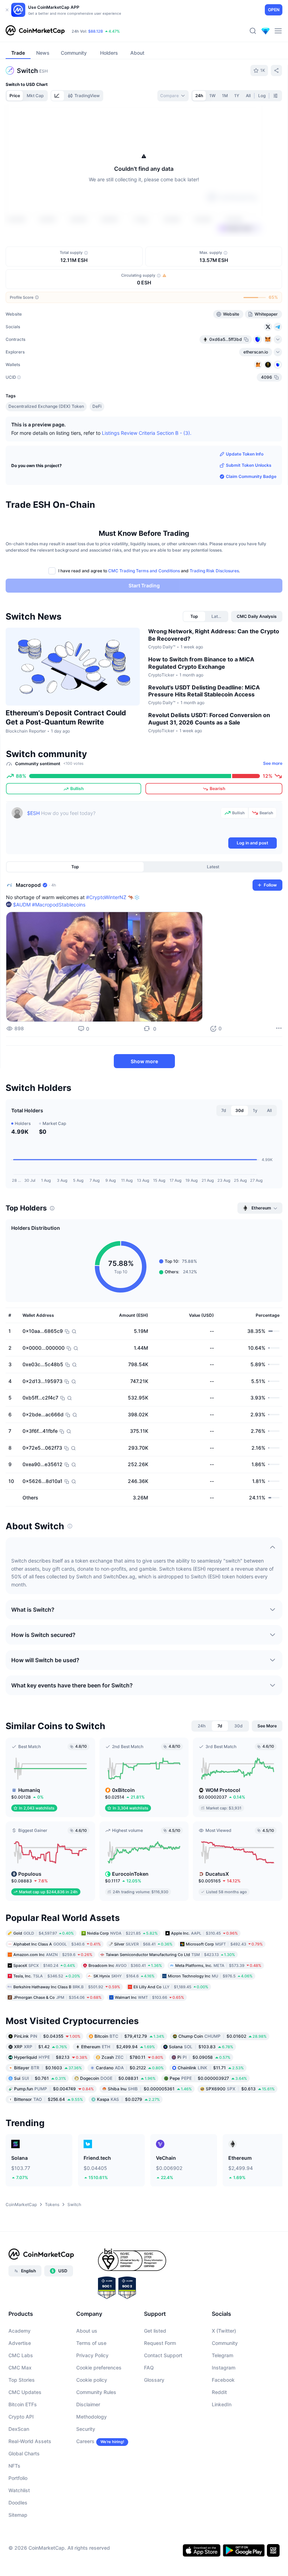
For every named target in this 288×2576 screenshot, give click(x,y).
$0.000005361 (150, 2130)
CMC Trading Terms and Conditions (144, 612)
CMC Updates (25, 2433)
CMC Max (20, 2409)
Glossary (154, 2421)
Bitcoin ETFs (23, 2445)
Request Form (160, 2384)
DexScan (19, 2470)
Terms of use (91, 2384)
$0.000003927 (208, 2119)
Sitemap (18, 2556)
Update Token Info (245, 495)
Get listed (155, 2372)
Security (86, 2470)
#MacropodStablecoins (59, 946)
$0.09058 (204, 2098)
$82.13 (51, 2098)
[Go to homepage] (35, 31)
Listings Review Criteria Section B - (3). (147, 474)
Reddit (219, 2433)
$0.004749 (54, 2130)
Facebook (223, 2421)
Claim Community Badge (251, 517)
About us (87, 2372)
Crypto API (21, 2458)
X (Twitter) (224, 2372)
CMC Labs (21, 2396)
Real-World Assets (30, 2482)
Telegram (222, 2396)
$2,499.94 (118, 2088)
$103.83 (201, 2088)
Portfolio (18, 2519)
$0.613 (240, 2130)
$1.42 (41, 2088)
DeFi (97, 447)
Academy (19, 2372)
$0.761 (40, 2119)
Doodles (18, 2544)
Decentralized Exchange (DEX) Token (46, 447)
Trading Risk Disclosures (214, 612)
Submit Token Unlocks (249, 506)
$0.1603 (48, 2109)
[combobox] (173, 96)
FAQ (149, 2409)
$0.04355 (47, 2077)
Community (225, 2384)
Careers (85, 2482)
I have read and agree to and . (149, 612)
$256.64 (48, 2140)
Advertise (20, 2384)
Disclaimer (88, 2445)
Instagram (224, 2409)
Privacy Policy (92, 2396)
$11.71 (211, 2109)
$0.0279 (128, 2140)
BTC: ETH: (116, 31)
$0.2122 (130, 2109)
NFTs (14, 2507)
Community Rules (96, 2433)
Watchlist (19, 2531)
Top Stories (22, 2421)
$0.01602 (222, 2077)
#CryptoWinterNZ (106, 938)
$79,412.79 (129, 2077)
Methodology (91, 2458)
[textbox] (122, 863)
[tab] (58, 96)
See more (273, 804)
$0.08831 (118, 2119)
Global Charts (24, 2494)
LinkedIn (222, 2445)
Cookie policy (92, 2421)
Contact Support (163, 2396)
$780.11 (132, 2098)
